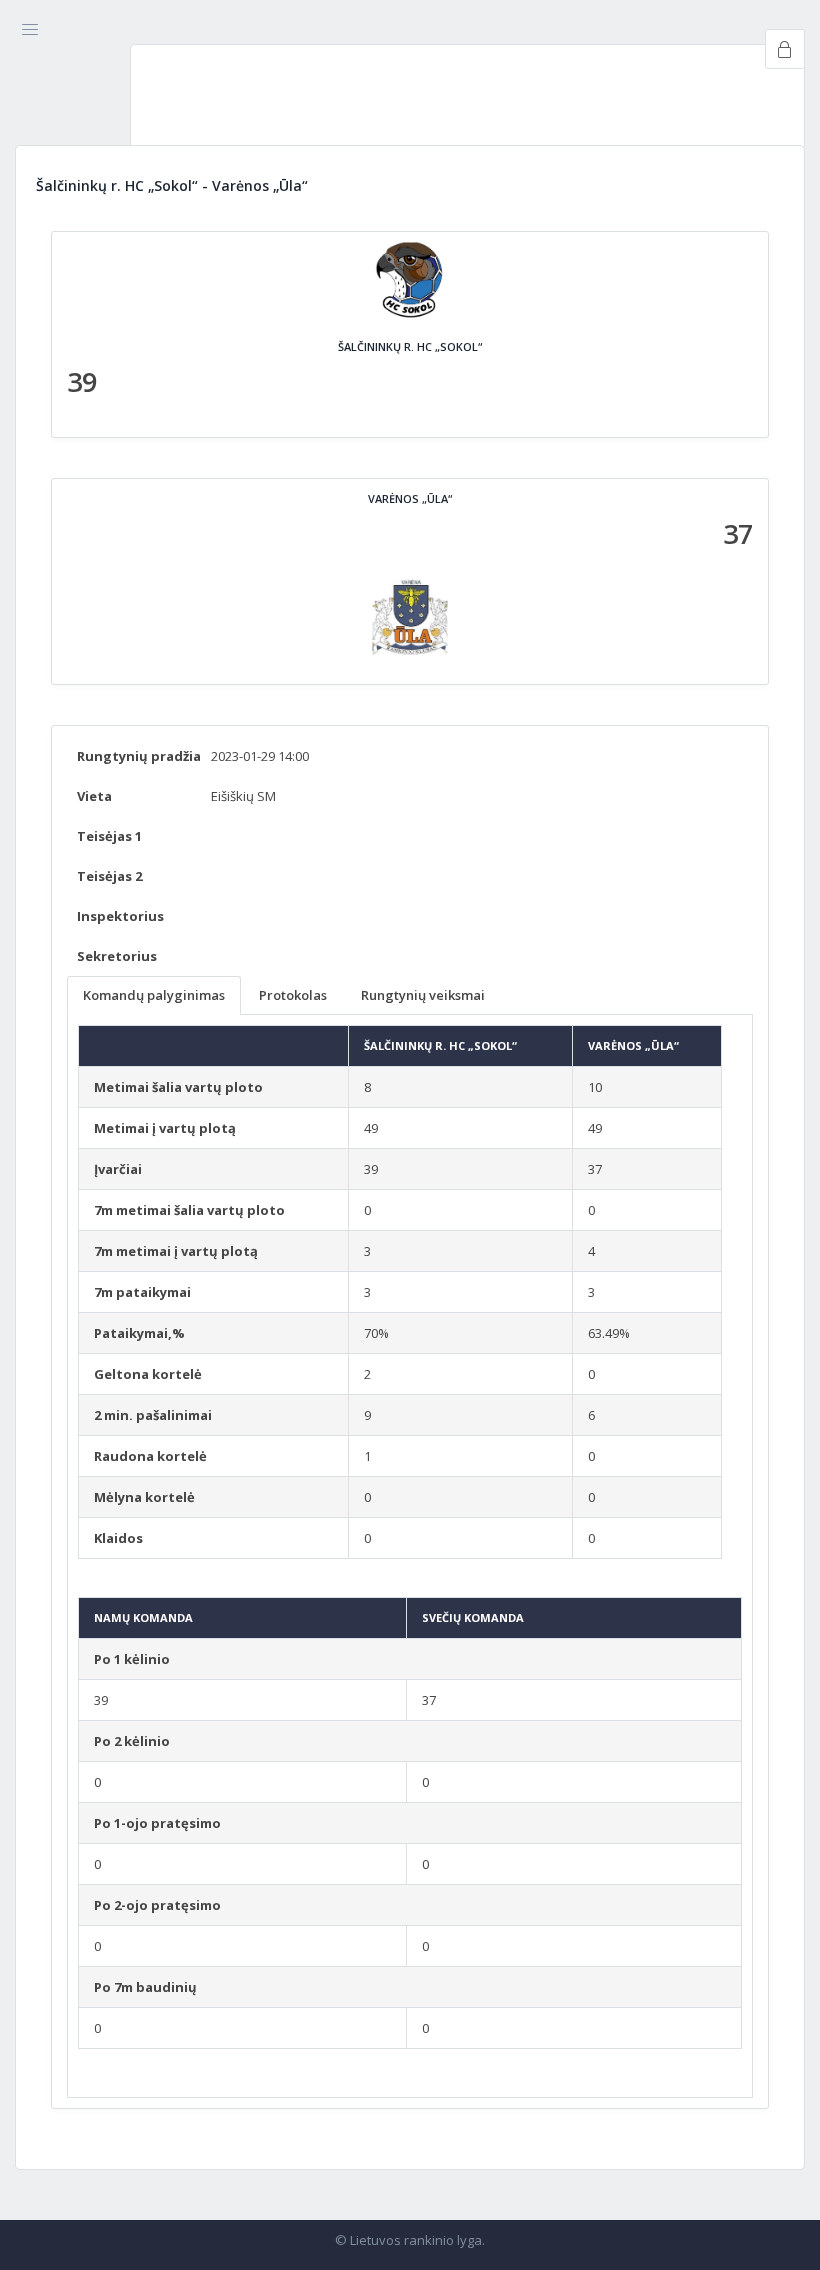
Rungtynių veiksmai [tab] (423, 995)
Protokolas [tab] (293, 995)
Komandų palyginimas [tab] (154, 995)
